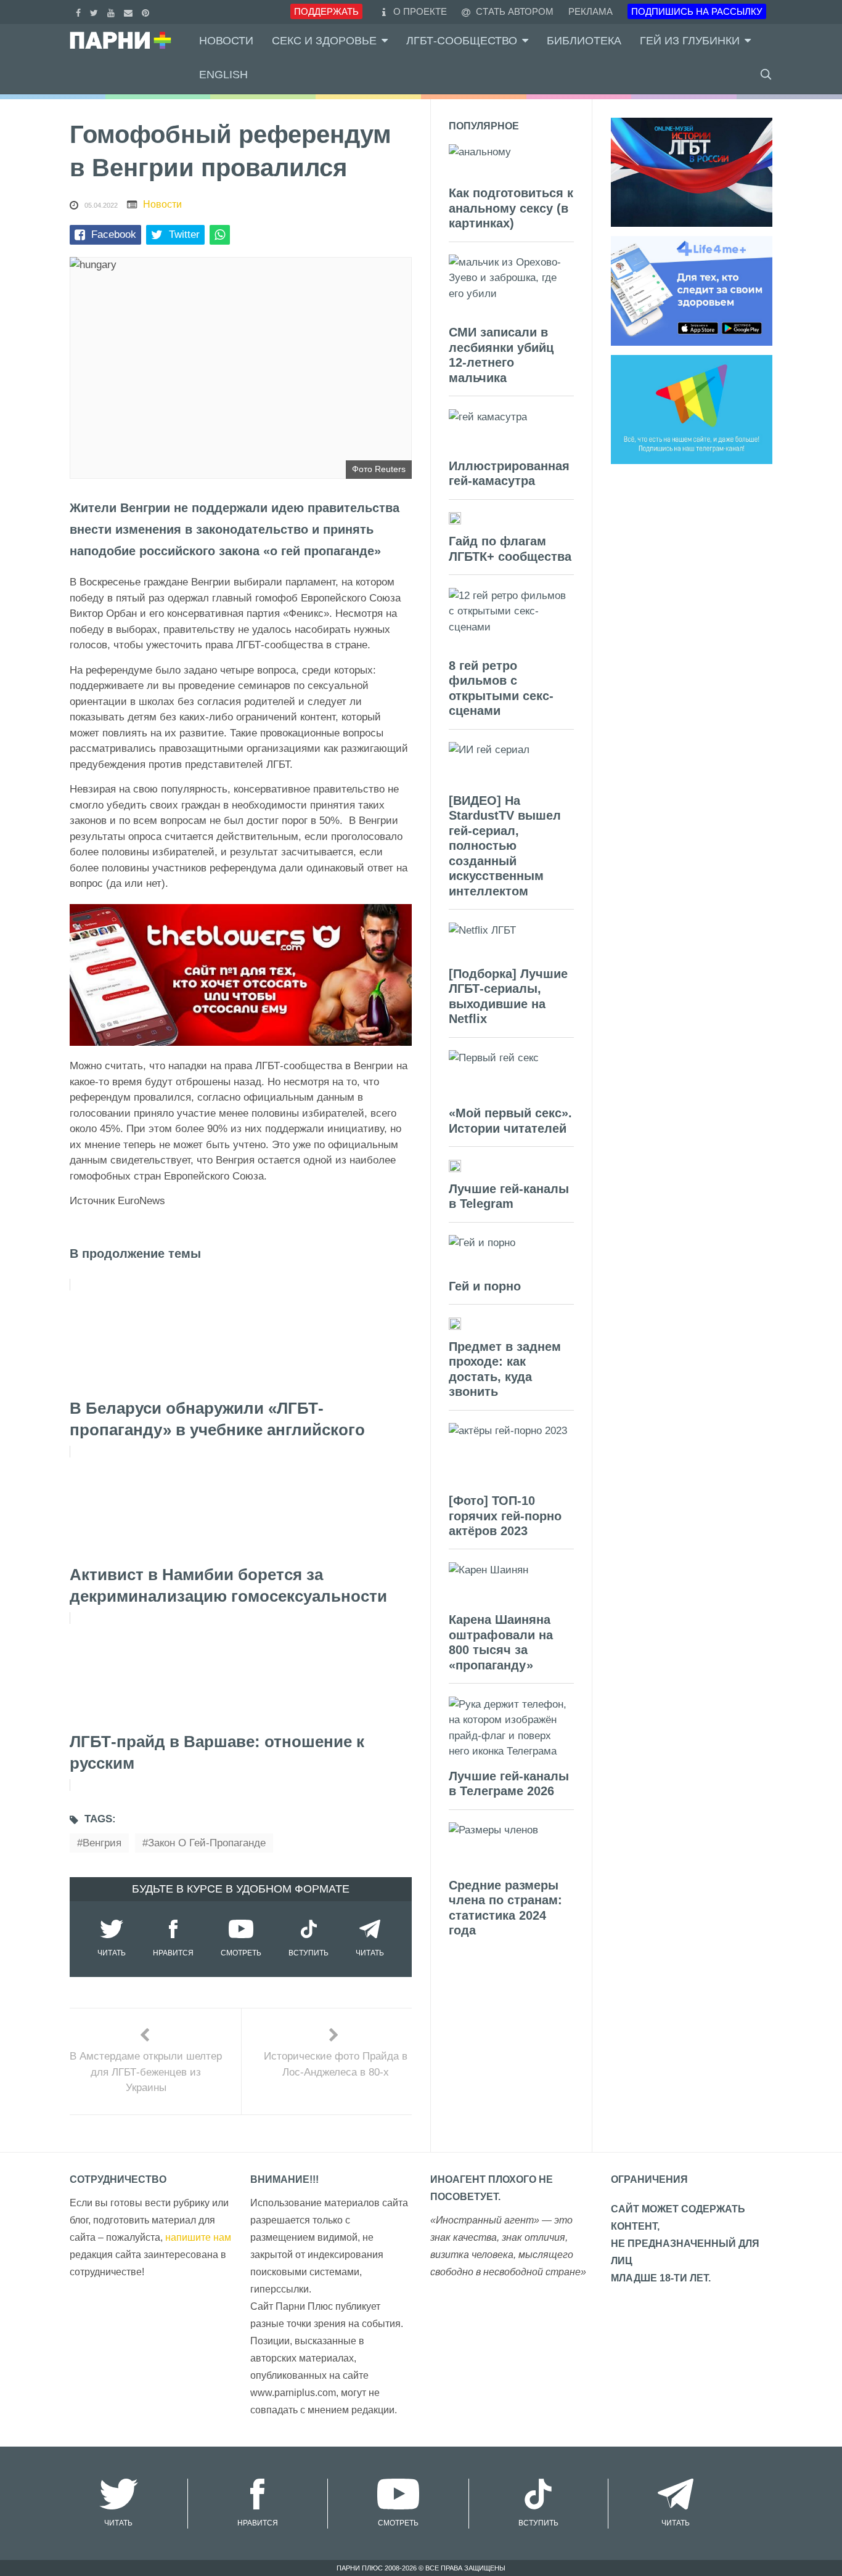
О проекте (420, 11)
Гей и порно (485, 1286)
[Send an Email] (130, 11)
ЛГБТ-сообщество (462, 41)
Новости (226, 41)
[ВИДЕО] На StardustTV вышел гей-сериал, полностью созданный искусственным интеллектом (505, 846)
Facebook (114, 234)
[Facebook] (80, 11)
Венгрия (102, 1843)
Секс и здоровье (324, 41)
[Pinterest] (147, 11)
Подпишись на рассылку (697, 11)
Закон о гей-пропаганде (207, 1843)
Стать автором (513, 11)
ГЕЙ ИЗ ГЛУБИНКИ (690, 41)
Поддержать (326, 11)
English (223, 75)
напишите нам (198, 2237)
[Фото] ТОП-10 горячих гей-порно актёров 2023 (505, 1516)
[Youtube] (112, 11)
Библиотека (584, 41)
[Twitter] (96, 11)
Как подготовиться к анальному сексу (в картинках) (511, 208)
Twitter (184, 234)
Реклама (591, 11)
